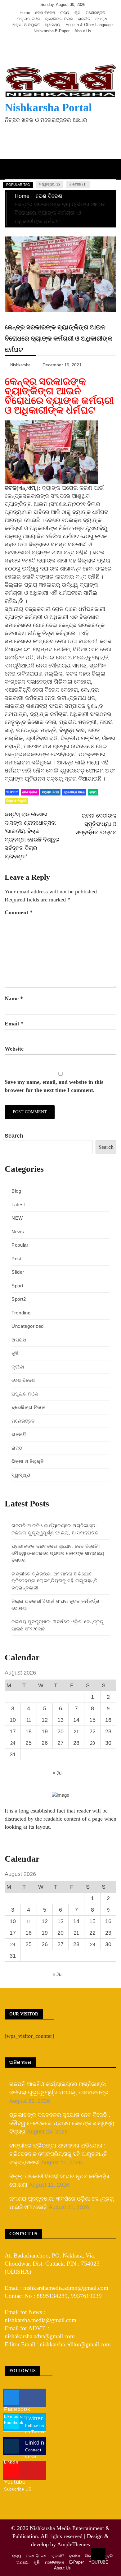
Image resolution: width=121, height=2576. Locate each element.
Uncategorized (28, 1326)
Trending (21, 1313)
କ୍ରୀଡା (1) (79, 184)
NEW (17, 1218)
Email (14, 1024)
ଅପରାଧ (101, 19)
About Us (83, 31)
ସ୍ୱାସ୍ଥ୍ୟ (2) (51, 184)
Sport (18, 1286)
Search (14, 1136)
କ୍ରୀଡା (18, 1367)
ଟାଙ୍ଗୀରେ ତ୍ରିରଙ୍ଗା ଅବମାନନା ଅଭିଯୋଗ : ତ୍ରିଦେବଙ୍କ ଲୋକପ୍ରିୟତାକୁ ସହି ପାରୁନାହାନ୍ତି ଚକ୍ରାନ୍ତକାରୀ (55, 1581)
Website (14, 1049)
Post (17, 1259)
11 (29, 1720)
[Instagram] (63, 40)
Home (25, 13)
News (18, 1232)
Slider (12, 792)
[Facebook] (45, 40)
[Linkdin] (72, 40)
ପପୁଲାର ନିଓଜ (29, 19)
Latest (18, 1205)
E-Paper (76, 2562)
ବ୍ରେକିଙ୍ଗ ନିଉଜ (59, 19)
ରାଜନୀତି (84, 19)
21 (76, 1732)
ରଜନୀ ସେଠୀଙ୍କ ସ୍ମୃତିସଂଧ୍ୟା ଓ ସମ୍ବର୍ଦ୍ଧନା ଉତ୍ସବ (96, 824)
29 (92, 1743)
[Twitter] (54, 40)
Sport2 (19, 1299)
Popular (20, 1245)
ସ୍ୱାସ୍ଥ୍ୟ (53, 25)
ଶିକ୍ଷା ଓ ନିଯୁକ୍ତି (26, 25)
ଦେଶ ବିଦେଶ (45, 13)
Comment (19, 912)
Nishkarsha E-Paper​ (52, 31)
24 (13, 1743)
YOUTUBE (99, 2562)
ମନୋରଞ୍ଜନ (95, 13)
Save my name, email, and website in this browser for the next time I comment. (54, 1086)
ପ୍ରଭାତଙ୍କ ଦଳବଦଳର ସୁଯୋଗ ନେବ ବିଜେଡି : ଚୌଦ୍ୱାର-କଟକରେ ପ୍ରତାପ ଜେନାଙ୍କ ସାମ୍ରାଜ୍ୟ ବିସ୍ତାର (58, 1553)
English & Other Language (89, 25)
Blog (16, 1191)
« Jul (58, 1773)
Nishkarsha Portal (48, 108)
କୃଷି (78, 13)
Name (14, 998)
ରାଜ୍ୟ (65, 13)
